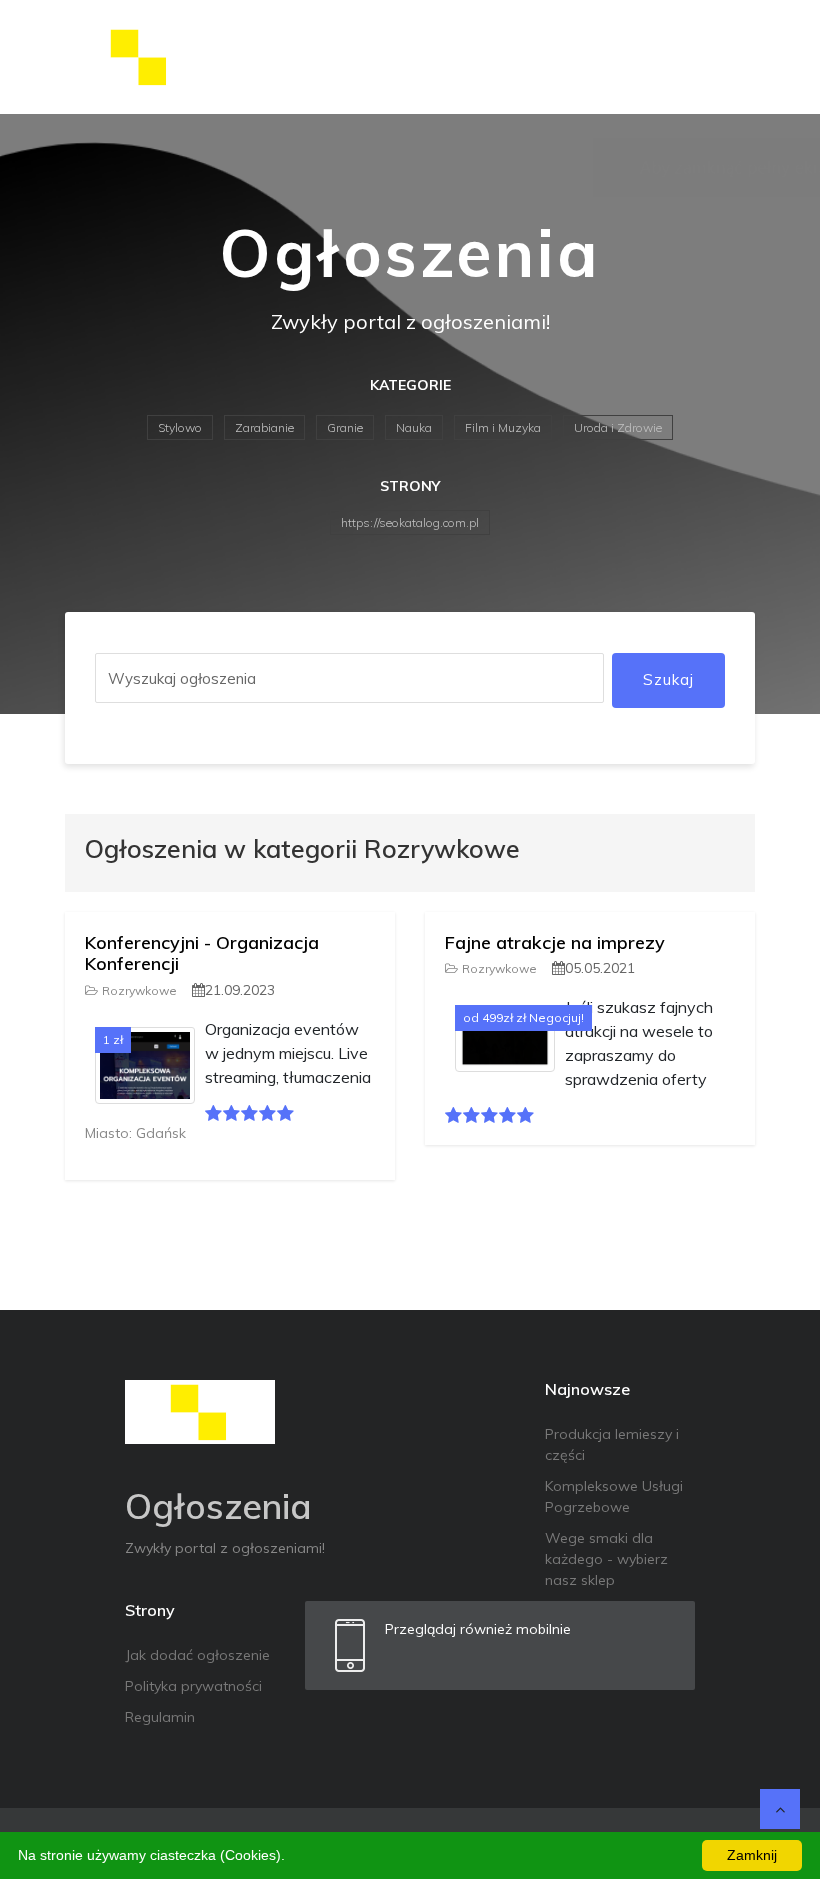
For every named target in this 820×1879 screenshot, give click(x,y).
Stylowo (180, 427)
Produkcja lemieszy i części (612, 1444)
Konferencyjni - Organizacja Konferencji (202, 953)
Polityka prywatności (193, 1686)
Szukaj (668, 679)
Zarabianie (264, 427)
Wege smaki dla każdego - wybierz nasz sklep (606, 1559)
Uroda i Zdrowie (618, 427)
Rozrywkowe (139, 990)
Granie (345, 427)
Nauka (414, 427)
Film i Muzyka (503, 427)
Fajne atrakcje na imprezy (555, 942)
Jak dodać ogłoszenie (197, 1655)
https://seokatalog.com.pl (410, 522)
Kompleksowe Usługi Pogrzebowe (614, 1496)
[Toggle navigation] (727, 57)
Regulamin (160, 1717)
